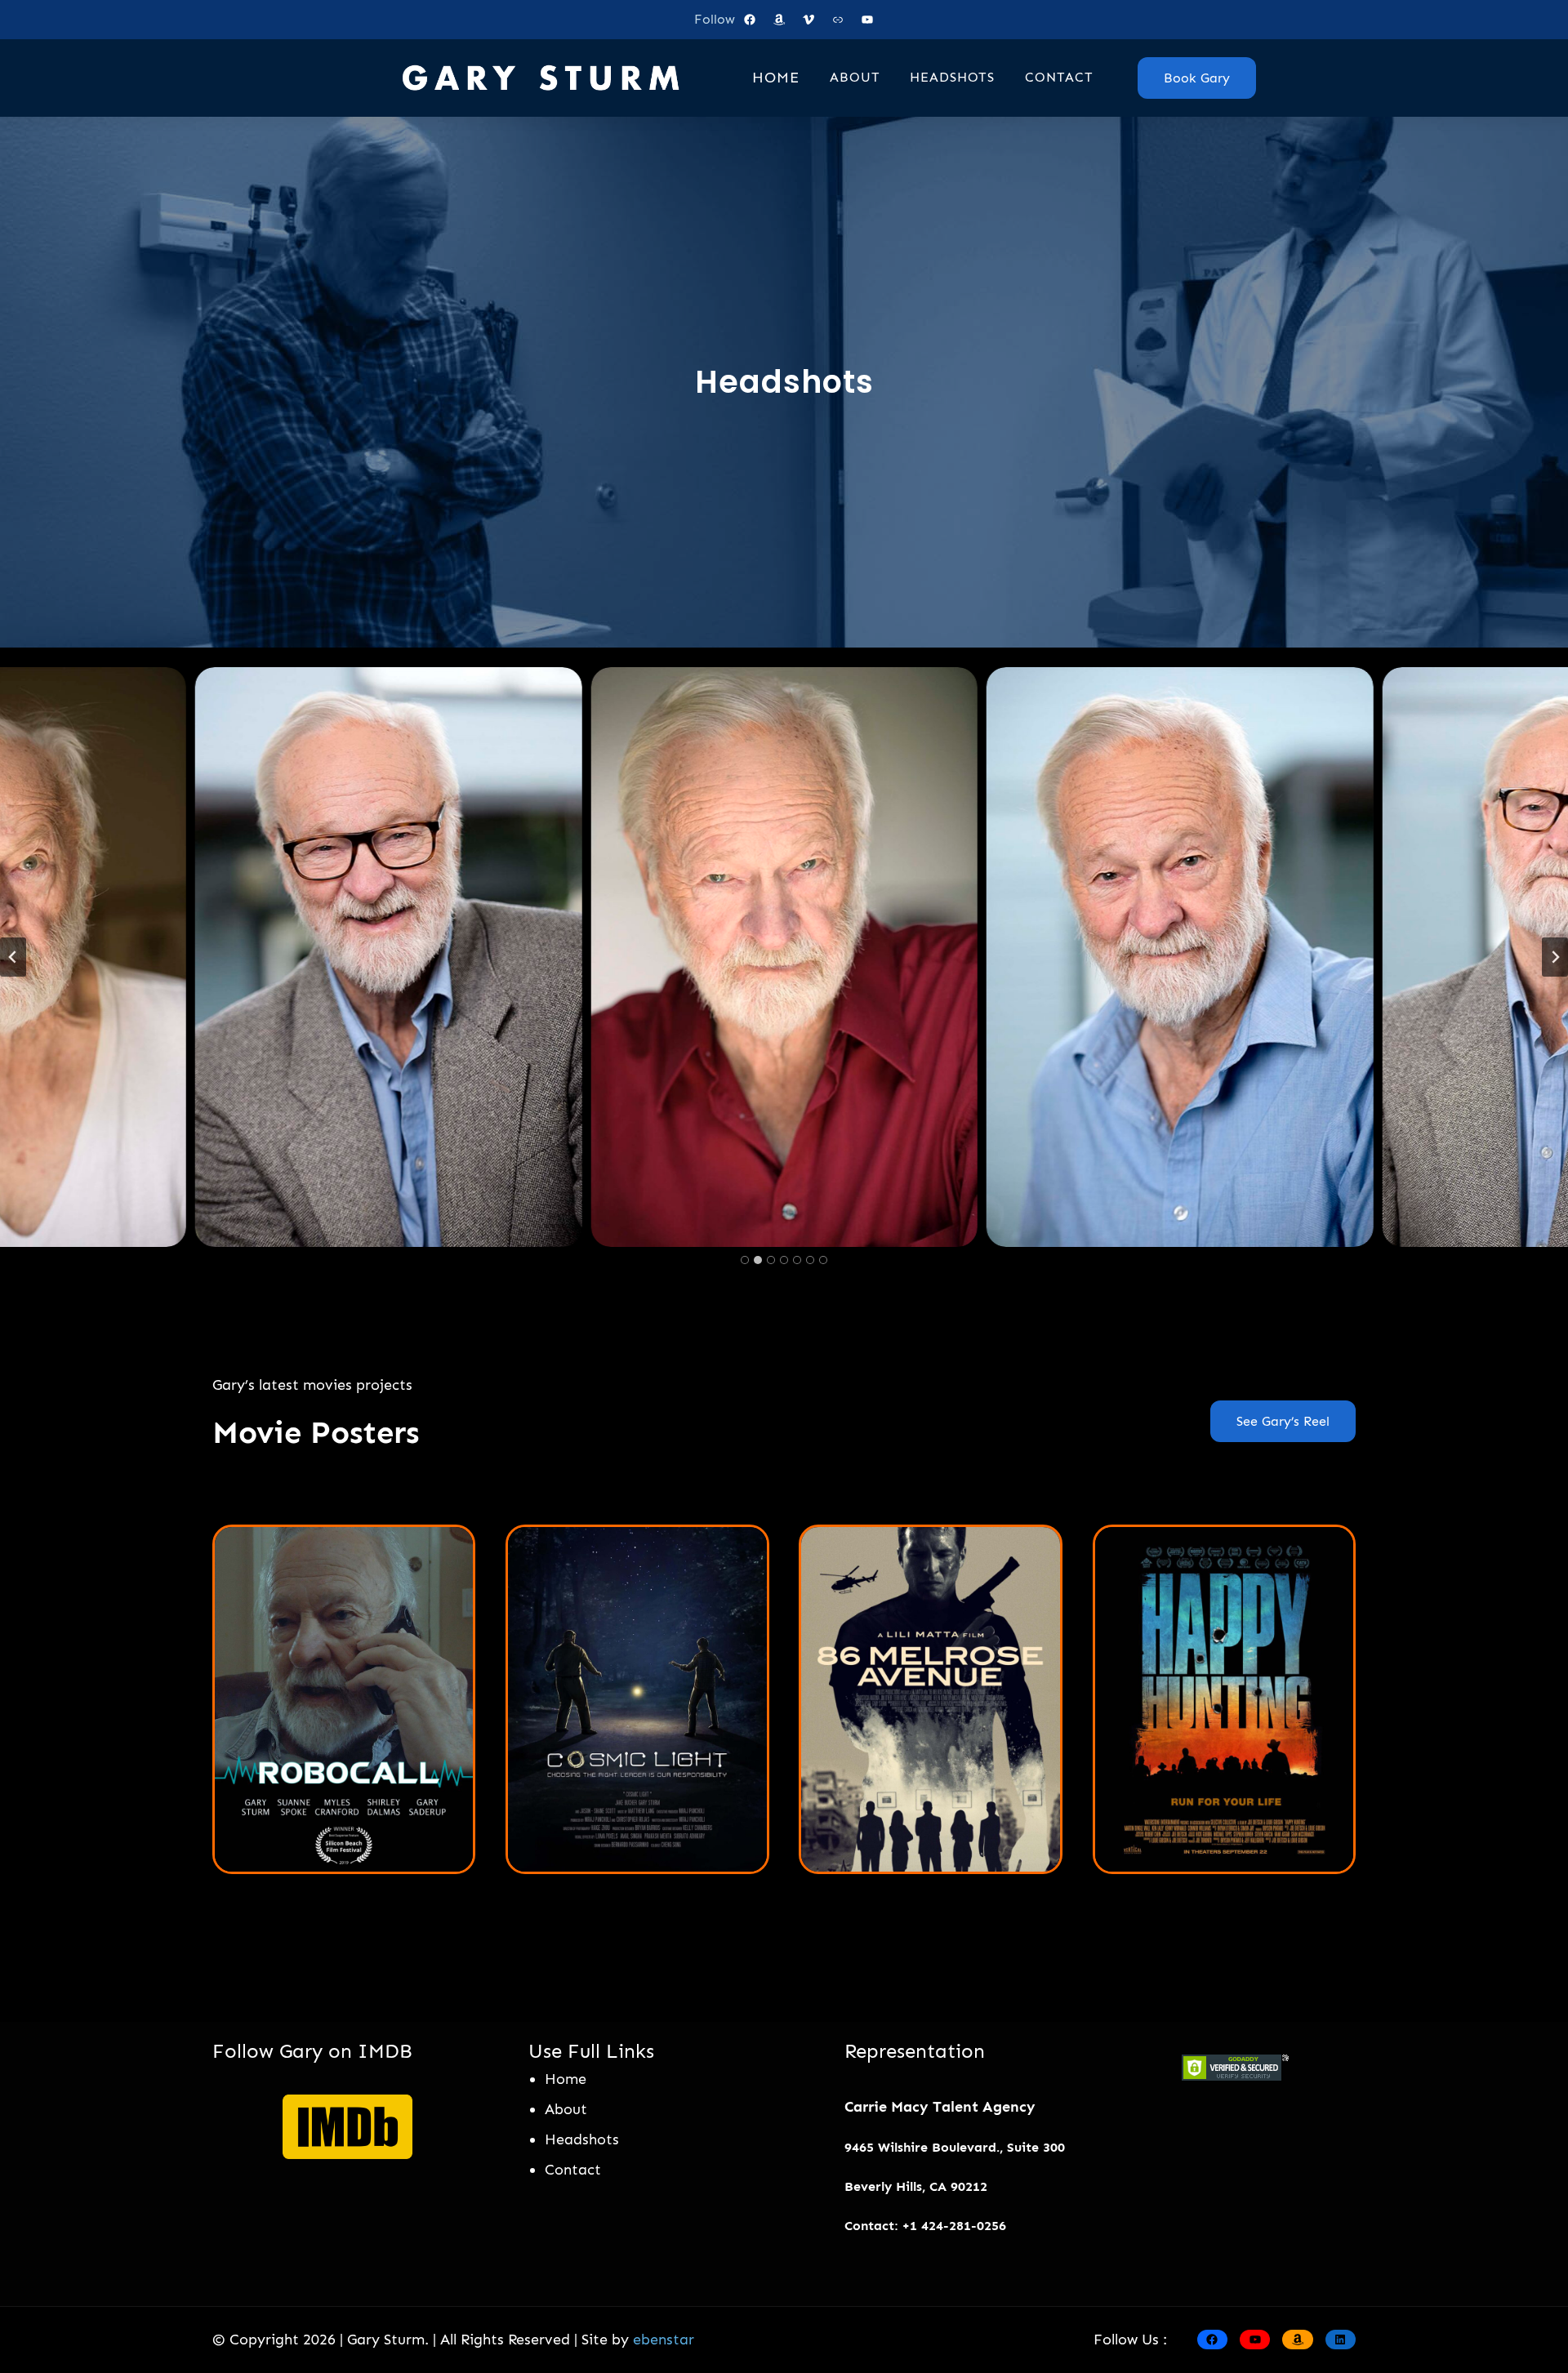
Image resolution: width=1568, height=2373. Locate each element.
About (566, 2109)
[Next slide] (1555, 957)
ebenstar (664, 2340)
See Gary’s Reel (1283, 1421)
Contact (573, 2170)
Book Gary (1197, 78)
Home (566, 2079)
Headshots (582, 2139)
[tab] (745, 1260)
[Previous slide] (13, 957)
